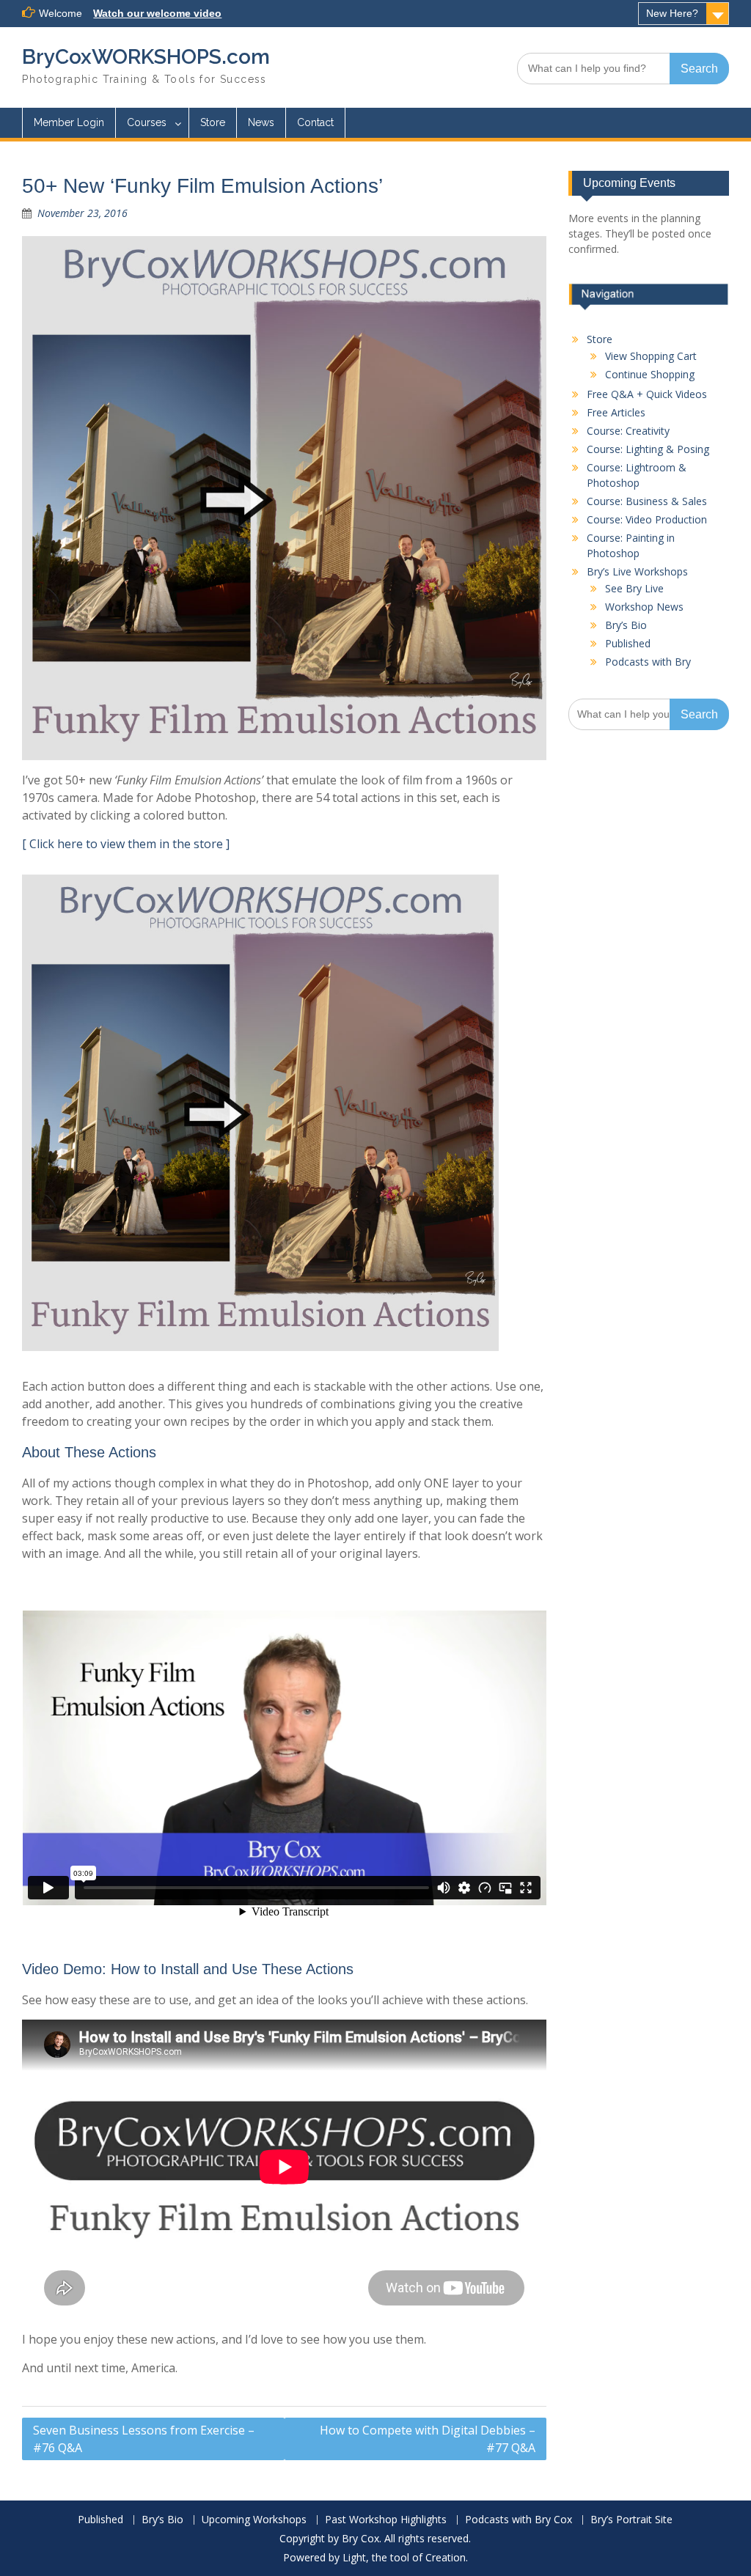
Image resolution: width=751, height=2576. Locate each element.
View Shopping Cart (651, 356)
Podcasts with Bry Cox (519, 2520)
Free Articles (616, 412)
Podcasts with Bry (648, 662)
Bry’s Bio (626, 625)
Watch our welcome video (157, 13)
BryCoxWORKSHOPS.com (146, 57)
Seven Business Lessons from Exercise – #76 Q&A (144, 2439)
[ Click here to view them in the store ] (126, 844)
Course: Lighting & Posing (648, 449)
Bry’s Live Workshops (637, 571)
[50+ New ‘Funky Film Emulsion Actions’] (284, 498)
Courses (147, 122)
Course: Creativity (628, 431)
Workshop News (644, 607)
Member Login (69, 122)
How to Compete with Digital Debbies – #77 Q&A (428, 2439)
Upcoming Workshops (254, 2520)
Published (628, 643)
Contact (315, 122)
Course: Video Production (647, 519)
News (261, 122)
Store (213, 122)
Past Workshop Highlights (386, 2520)
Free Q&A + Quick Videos (647, 394)
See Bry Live (634, 588)
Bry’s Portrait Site (631, 2520)
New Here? (672, 13)
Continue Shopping (650, 374)
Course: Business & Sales (647, 501)
